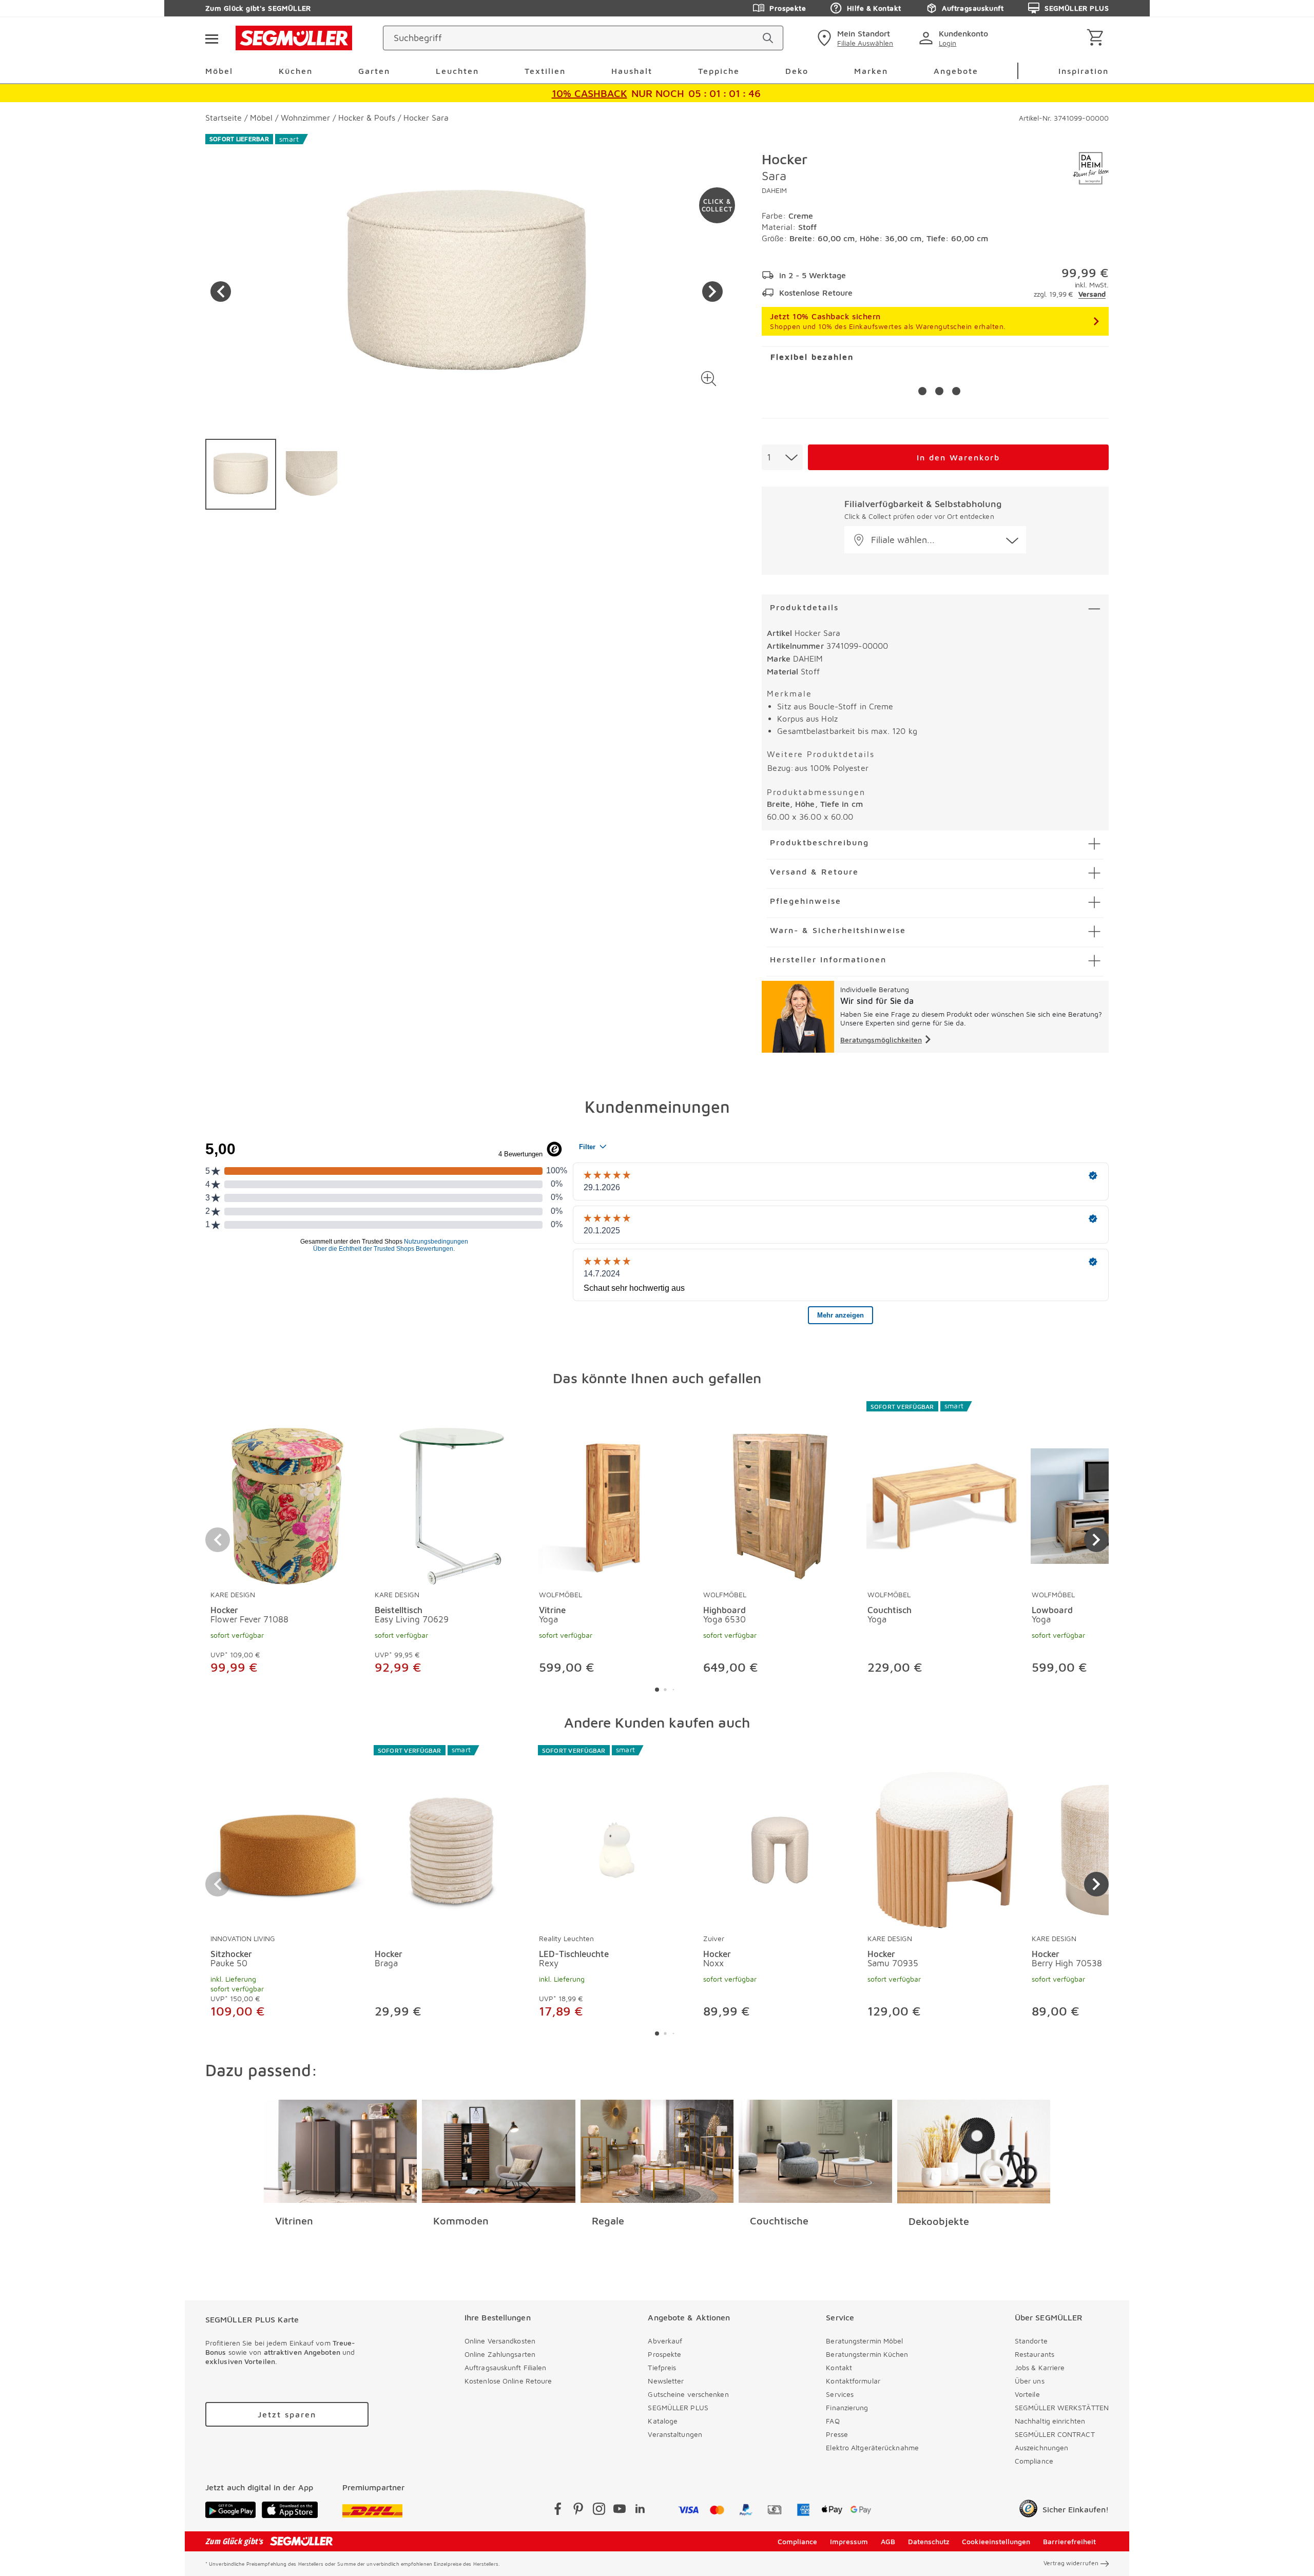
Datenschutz (929, 2541)
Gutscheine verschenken (688, 2394)
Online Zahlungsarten (500, 2354)
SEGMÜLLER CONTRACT (1055, 2434)
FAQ (833, 2421)
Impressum (849, 2541)
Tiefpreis (662, 2367)
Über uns (1030, 2381)
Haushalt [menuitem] (632, 71)
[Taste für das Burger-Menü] (211, 38)
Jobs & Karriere (1040, 2367)
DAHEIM (774, 190)
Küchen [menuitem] (296, 71)
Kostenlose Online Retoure (508, 2381)
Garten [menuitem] (374, 71)
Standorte (1031, 2341)
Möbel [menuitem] (219, 71)
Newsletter (666, 2381)
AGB (888, 2541)
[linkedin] (640, 2511)
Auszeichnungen (1041, 2447)
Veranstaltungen (675, 2434)
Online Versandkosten (500, 2341)
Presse (837, 2434)
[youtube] (620, 2511)
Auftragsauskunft (973, 8)
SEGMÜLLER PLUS (1077, 8)
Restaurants (1035, 2354)
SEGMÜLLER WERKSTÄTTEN (1062, 2407)
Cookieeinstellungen (996, 2541)
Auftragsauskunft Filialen (506, 2367)
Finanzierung (847, 2407)
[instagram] (599, 2511)
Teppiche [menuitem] (719, 71)
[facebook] (558, 2511)
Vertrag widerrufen (1071, 2563)
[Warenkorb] (1097, 38)
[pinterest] (578, 2511)
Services (840, 2394)
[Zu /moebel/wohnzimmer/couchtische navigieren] (815, 2152)
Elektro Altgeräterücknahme (872, 2447)
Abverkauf (665, 2341)
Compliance (1034, 2461)
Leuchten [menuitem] (457, 71)
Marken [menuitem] (871, 71)
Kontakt (839, 2367)
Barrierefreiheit (1069, 2541)
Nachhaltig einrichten (1050, 2421)
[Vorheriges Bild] (221, 292)
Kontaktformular (853, 2381)
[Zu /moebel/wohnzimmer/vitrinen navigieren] (341, 2152)
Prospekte (788, 8)
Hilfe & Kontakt (874, 8)
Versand (1092, 294)
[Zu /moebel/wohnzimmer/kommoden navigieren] (499, 2152)
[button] (709, 379)
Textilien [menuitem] (545, 71)
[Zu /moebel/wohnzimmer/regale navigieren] (657, 2152)
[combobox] (782, 457)
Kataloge (663, 2421)
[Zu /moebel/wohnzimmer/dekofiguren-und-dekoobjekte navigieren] (974, 2152)
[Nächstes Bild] (712, 292)
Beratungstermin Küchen (867, 2354)
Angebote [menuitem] (956, 71)
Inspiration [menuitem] (1084, 71)
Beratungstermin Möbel (864, 2341)
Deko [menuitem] (797, 71)
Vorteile (1027, 2394)
